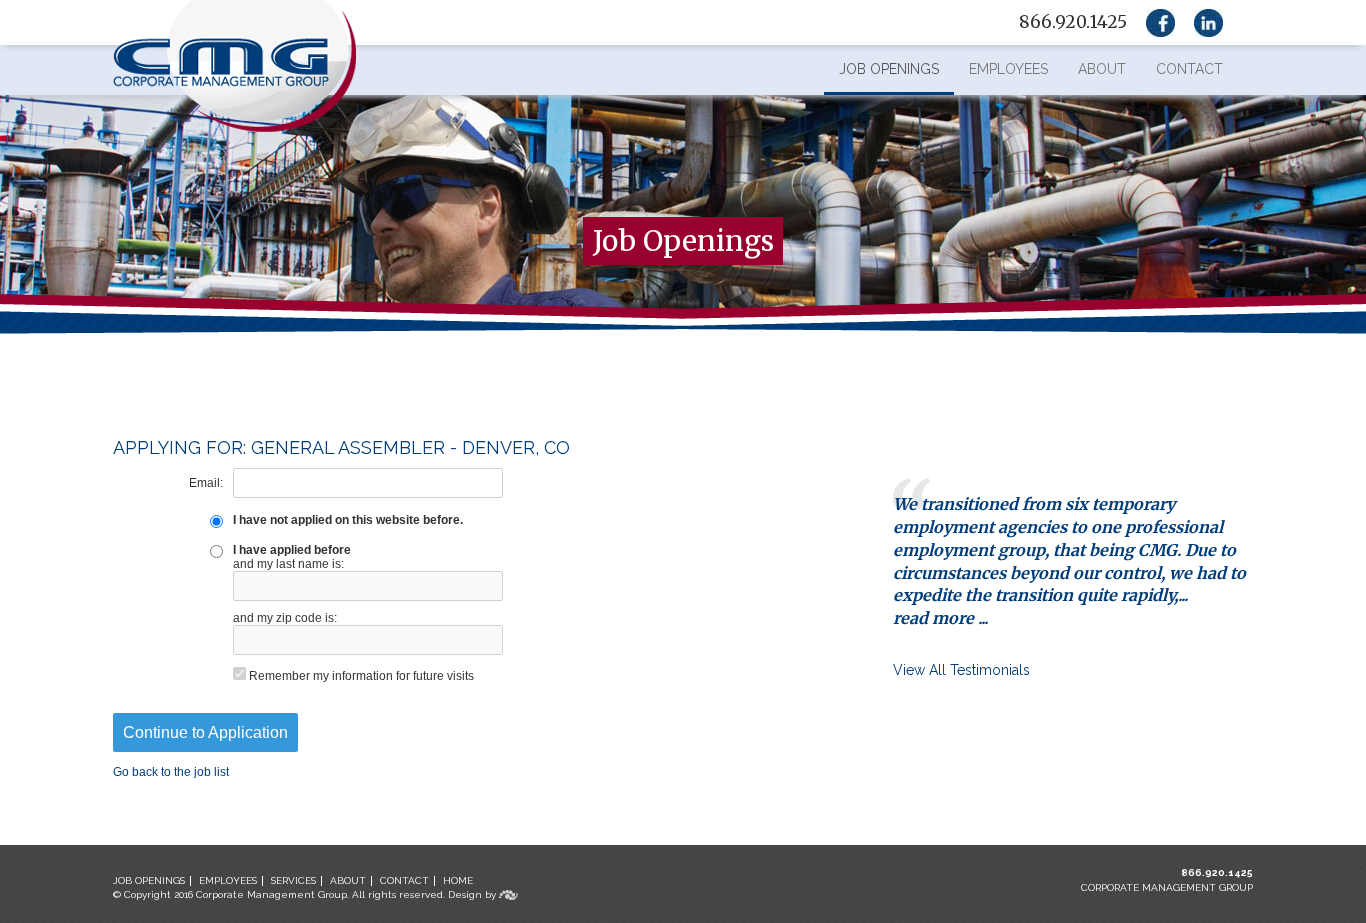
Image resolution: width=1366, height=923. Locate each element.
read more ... (940, 618)
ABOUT (348, 880)
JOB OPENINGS (149, 880)
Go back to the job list (171, 772)
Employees (1008, 69)
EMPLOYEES (228, 880)
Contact (1189, 69)
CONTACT (404, 880)
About (1102, 69)
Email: (206, 483)
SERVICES (293, 880)
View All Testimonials (961, 670)
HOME (458, 880)
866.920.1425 (1217, 872)
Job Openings (889, 69)
